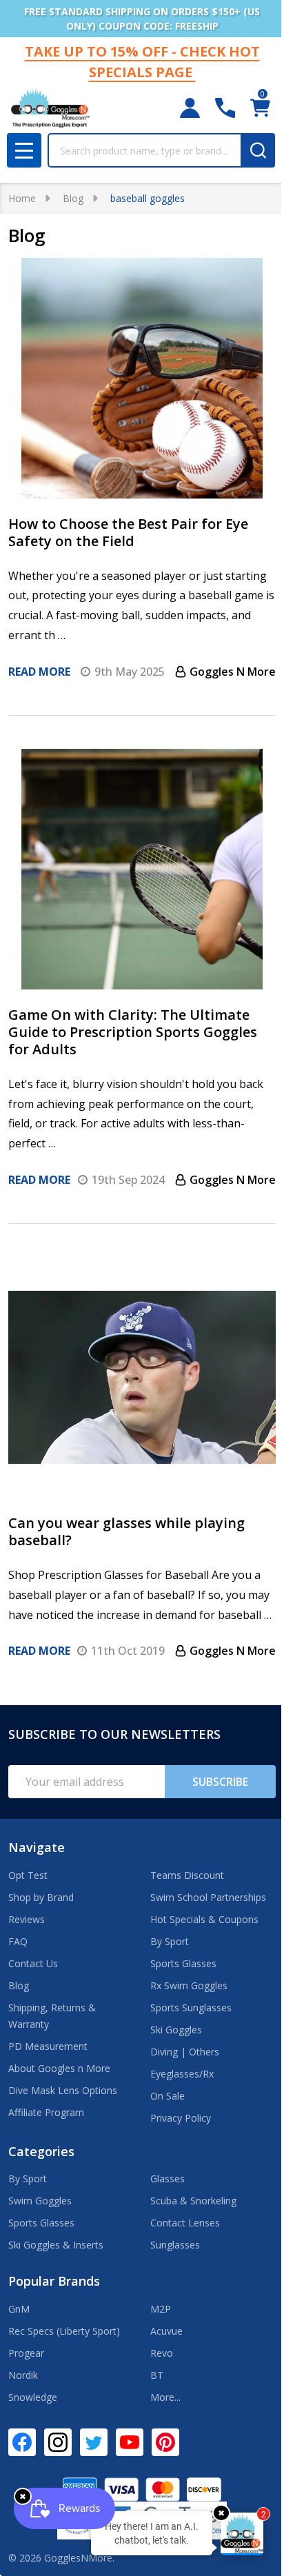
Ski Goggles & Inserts (56, 2245)
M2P (161, 2309)
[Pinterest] (165, 2442)
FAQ (18, 1941)
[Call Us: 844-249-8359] (225, 108)
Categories (41, 2151)
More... (165, 2397)
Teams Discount (187, 1875)
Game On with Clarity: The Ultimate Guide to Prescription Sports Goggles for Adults (133, 1032)
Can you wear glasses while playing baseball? (126, 1531)
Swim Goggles (40, 2201)
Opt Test (28, 1875)
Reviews (27, 1919)
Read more (39, 672)
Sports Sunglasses (191, 2008)
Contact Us (33, 1963)
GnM (19, 2309)
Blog (19, 1985)
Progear (26, 2353)
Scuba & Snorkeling (193, 2201)
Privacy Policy (181, 2118)
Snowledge (33, 2397)
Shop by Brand (41, 1897)
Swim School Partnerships (208, 1897)
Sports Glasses (183, 1963)
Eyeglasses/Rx (182, 2074)
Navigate (37, 1847)
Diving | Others (185, 2052)
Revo (162, 2353)
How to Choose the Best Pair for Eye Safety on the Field (128, 532)
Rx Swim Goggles (189, 1985)
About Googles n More (59, 2068)
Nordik (23, 2375)
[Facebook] (22, 2442)
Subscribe (220, 1782)
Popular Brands (54, 2281)
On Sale (168, 2096)
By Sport (170, 1941)
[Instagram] (58, 2442)
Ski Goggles (176, 2030)
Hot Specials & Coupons (204, 1919)
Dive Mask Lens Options (63, 2090)
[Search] (258, 150)
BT (157, 2375)
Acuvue (166, 2331)
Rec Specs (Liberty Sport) (64, 2331)
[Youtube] (130, 2442)
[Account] (190, 108)
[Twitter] (94, 2442)
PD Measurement (48, 2046)
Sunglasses (175, 2245)
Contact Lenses (185, 2223)
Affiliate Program (46, 2112)
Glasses (168, 2178)
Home (22, 198)
